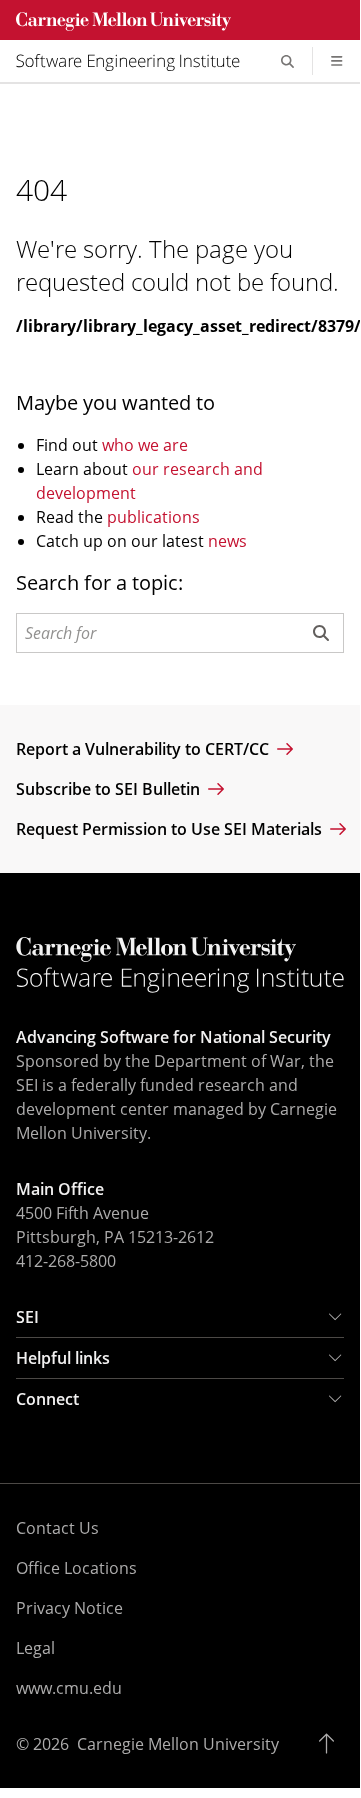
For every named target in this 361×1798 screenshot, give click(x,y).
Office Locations (76, 1568)
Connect (47, 1399)
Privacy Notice (69, 1608)
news (227, 541)
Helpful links (63, 1358)
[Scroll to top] (331, 1744)
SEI (27, 1317)
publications (153, 517)
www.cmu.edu (69, 1688)
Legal (35, 1648)
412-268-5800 (66, 1261)
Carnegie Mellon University (178, 1744)
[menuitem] (136, 61)
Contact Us (57, 1528)
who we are (145, 445)
